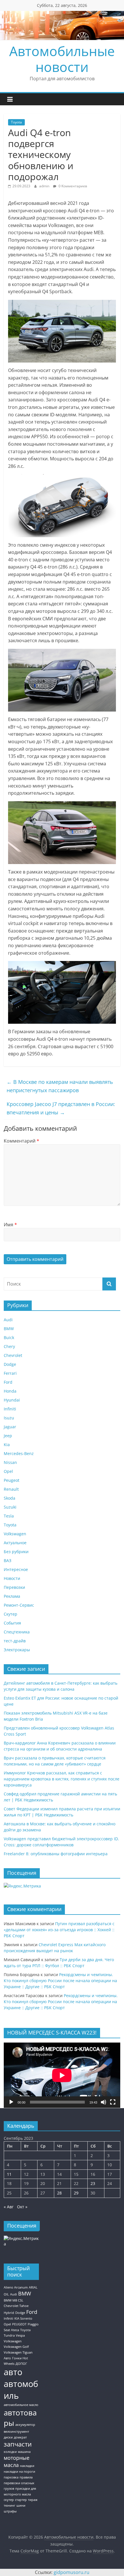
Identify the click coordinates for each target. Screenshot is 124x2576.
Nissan (10, 1462)
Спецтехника (17, 1632)
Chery (9, 1346)
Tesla (9, 1516)
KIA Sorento (23, 2318)
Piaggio (33, 2324)
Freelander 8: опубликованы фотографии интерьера (56, 1854)
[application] (62, 2075)
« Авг (9, 2207)
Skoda (10, 1498)
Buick (9, 1337)
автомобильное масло (21, 2405)
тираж (33, 2500)
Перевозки (14, 1587)
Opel (8, 1471)
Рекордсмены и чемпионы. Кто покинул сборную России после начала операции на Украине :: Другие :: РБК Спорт (60, 1981)
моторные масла (17, 2461)
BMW (9, 1329)
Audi (8, 1320)
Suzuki (10, 1507)
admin (45, 186)
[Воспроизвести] (11, 2102)
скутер (9, 2500)
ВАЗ (7, 1560)
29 (76, 2193)
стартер (21, 2500)
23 (93, 2183)
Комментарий (21, 1141)
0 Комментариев (72, 186)
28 (59, 2193)
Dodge (10, 1364)
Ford (8, 1382)
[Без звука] (104, 2102)
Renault (11, 1489)
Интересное (16, 1569)
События (12, 1623)
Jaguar (10, 1427)
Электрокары (17, 1650)
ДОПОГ (21, 2364)
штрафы (10, 2511)
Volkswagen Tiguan (18, 2352)
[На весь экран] (113, 2102)
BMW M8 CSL (14, 2300)
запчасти (18, 2444)
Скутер (11, 1614)
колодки (10, 2452)
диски (8, 2437)
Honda (10, 1391)
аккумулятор (25, 2425)
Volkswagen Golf (16, 2347)
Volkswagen (15, 1534)
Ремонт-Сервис (19, 1605)
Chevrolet (13, 1355)
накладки (27, 2466)
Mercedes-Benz (19, 1453)
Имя (10, 1225)
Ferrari (10, 1373)
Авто (7, 2358)
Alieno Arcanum (16, 2287)
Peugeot (12, 1480)
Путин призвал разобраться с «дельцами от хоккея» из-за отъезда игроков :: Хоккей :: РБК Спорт (59, 1930)
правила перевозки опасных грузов (19, 2483)
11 (9, 2174)
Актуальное (15, 1543)
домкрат (20, 2437)
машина (24, 2452)
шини (21, 2506)
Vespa (20, 2335)
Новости (12, 1578)
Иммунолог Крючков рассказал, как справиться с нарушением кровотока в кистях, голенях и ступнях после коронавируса (62, 1779)
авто (13, 2372)
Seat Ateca (11, 2330)
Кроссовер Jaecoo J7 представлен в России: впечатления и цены (61, 1108)
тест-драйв (15, 1641)
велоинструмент (16, 2432)
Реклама (12, 1596)
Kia (7, 1445)
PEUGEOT (19, 2324)
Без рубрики (16, 1552)
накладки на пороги (19, 2472)
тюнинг (10, 2506)
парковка (11, 2477)
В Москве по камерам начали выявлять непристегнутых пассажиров (60, 1086)
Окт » (22, 2207)
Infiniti (10, 1409)
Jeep (8, 1436)
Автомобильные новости (62, 59)
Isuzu (9, 1418)
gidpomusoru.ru (72, 2572)
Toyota (16, 122)
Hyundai (12, 1400)
